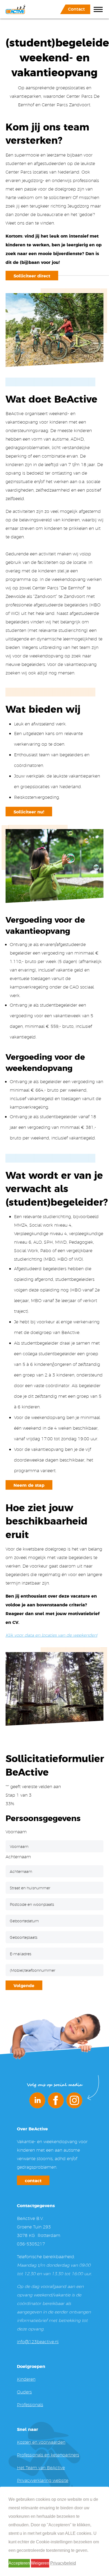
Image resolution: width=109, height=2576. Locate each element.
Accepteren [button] (19, 2563)
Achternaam (18, 1857)
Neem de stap (29, 1485)
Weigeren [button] (40, 2563)
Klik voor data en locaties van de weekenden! (51, 1635)
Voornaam (16, 1832)
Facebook (56, 2100)
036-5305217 (31, 2244)
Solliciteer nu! (29, 812)
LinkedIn (37, 2100)
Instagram (74, 2100)
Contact (76, 9)
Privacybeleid (63, 2563)
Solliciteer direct (32, 276)
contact (33, 2180)
